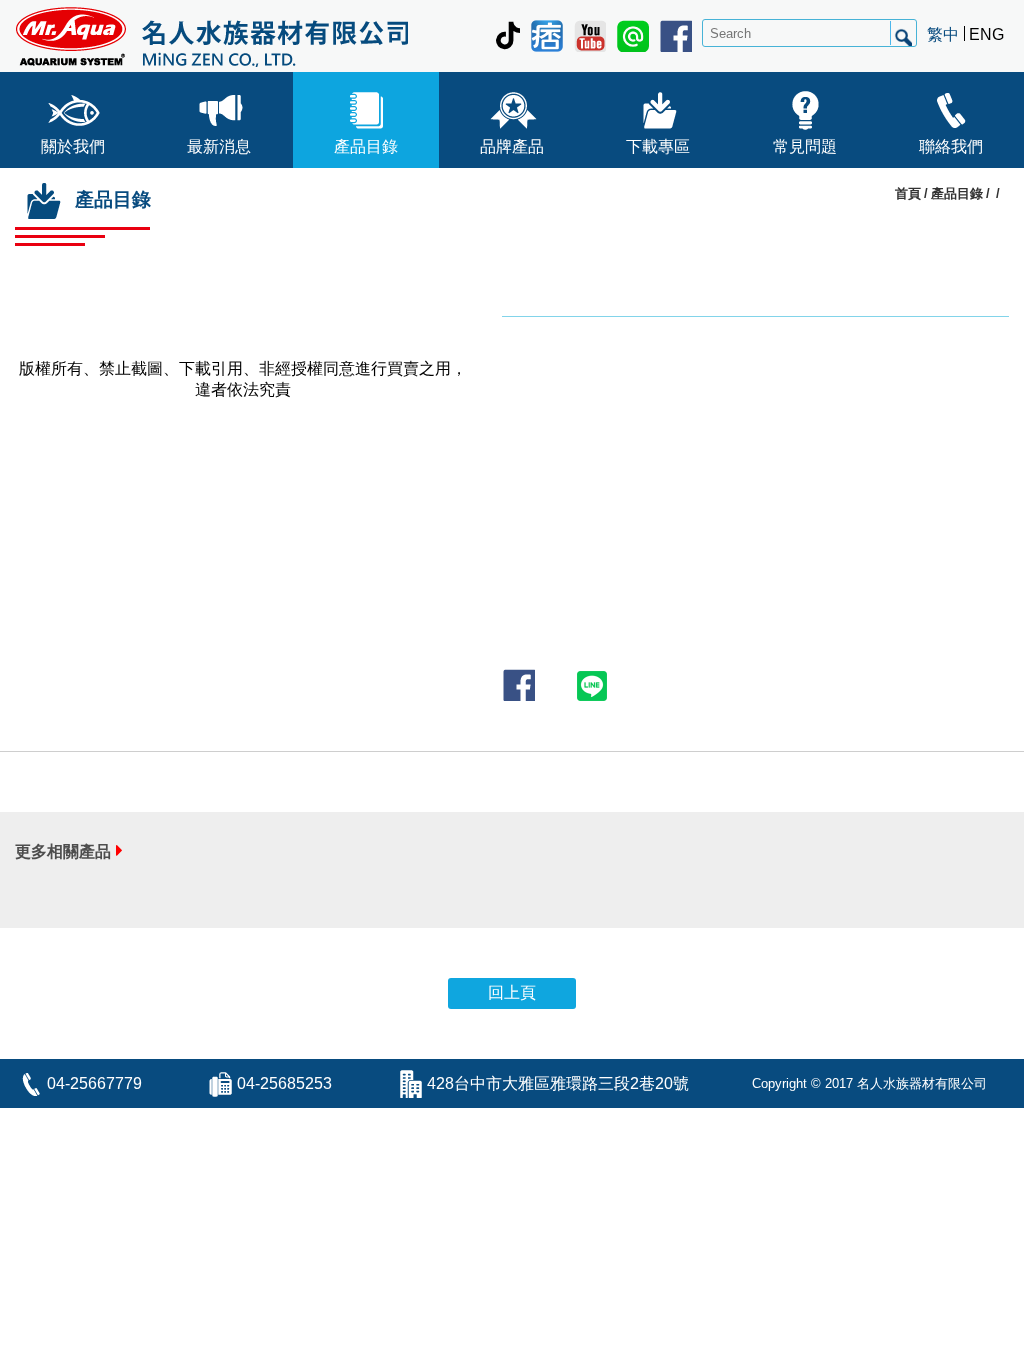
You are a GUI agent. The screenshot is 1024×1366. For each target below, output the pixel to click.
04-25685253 (284, 1083)
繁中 (943, 34)
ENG (986, 34)
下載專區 (658, 146)
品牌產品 (512, 146)
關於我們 (73, 146)
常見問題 (805, 146)
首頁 (908, 193)
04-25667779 (94, 1083)
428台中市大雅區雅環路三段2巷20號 (558, 1083)
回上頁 (512, 992)
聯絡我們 (951, 146)
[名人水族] (211, 36)
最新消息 (219, 146)
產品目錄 (366, 146)
